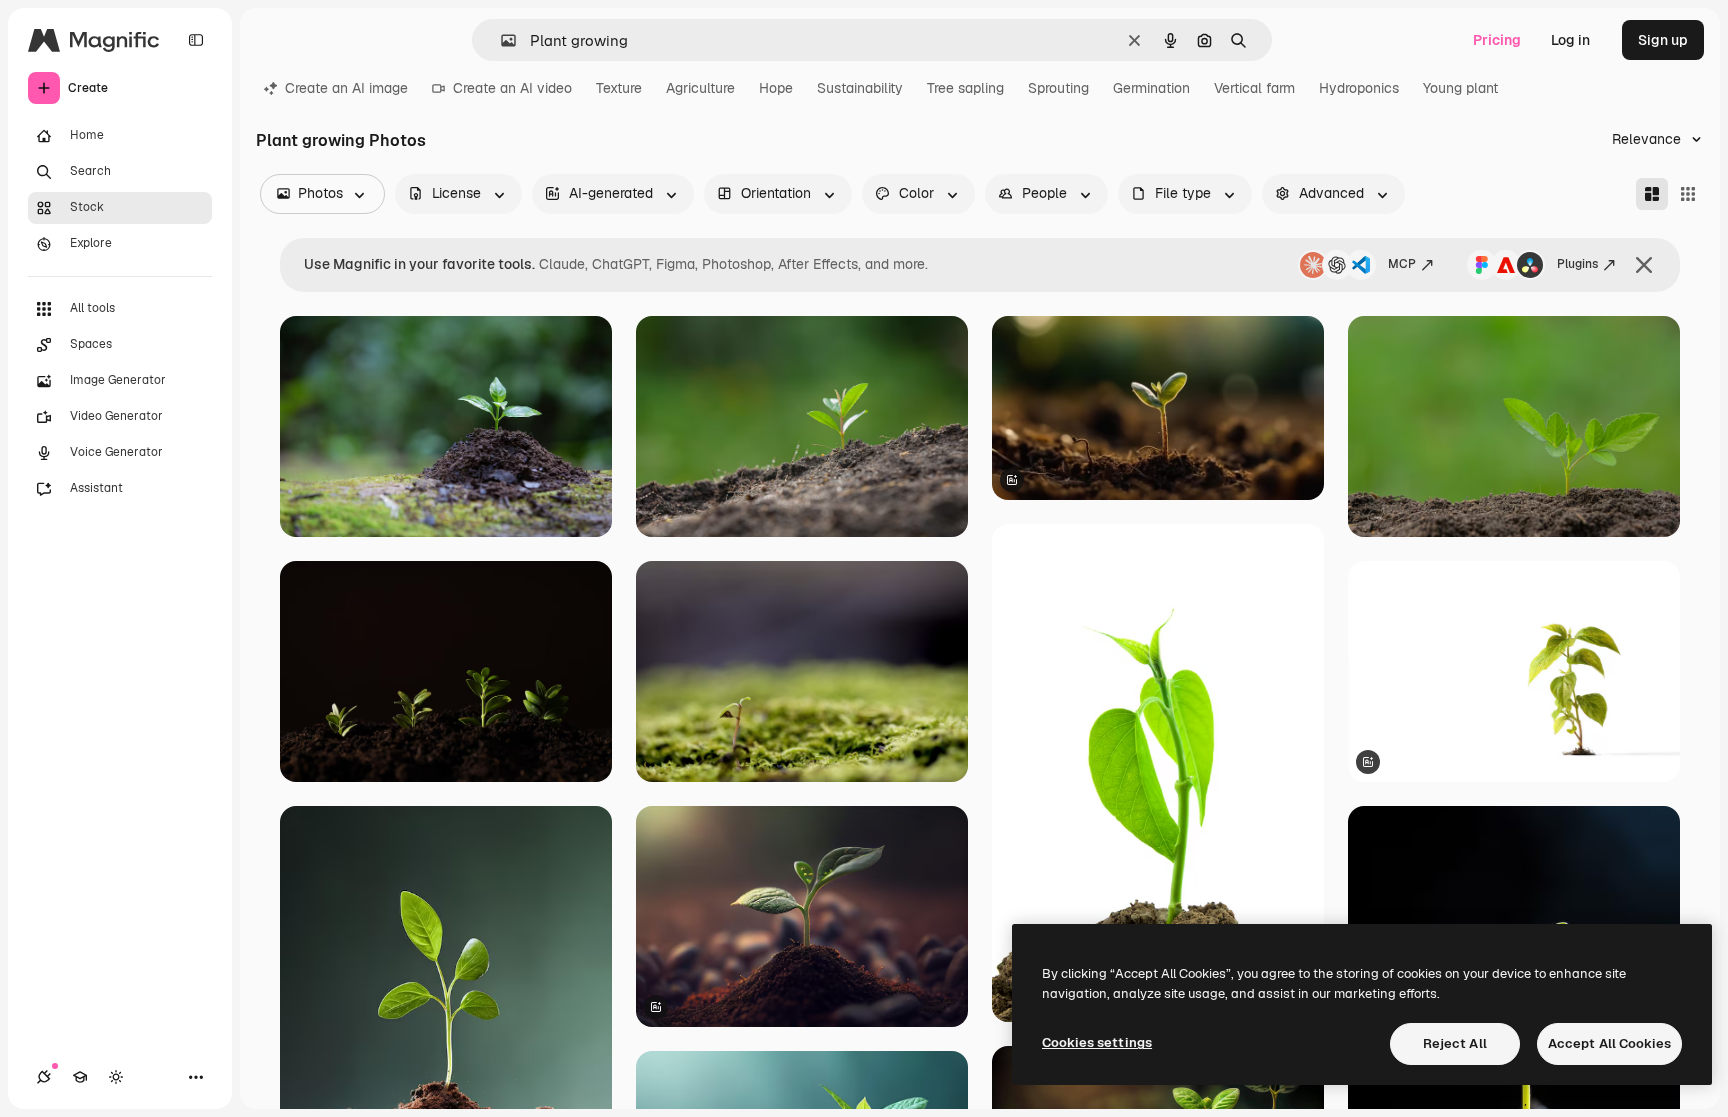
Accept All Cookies (1609, 1043)
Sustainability (860, 88)
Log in (1570, 40)
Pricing (1497, 40)
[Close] (1644, 265)
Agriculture (700, 88)
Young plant (1460, 88)
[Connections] (44, 1077)
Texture (619, 88)
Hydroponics (1359, 88)
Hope (776, 88)
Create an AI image (346, 88)
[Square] (1688, 194)
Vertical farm (1254, 88)
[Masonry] (1652, 194)
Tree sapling (965, 88)
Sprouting (1058, 88)
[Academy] (80, 1077)
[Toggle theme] (116, 1077)
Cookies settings (1097, 1042)
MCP (1402, 264)
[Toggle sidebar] (196, 40)
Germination (1151, 88)
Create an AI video (512, 88)
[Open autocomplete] (500, 40)
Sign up (1663, 40)
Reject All (1455, 1043)
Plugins (1577, 264)
